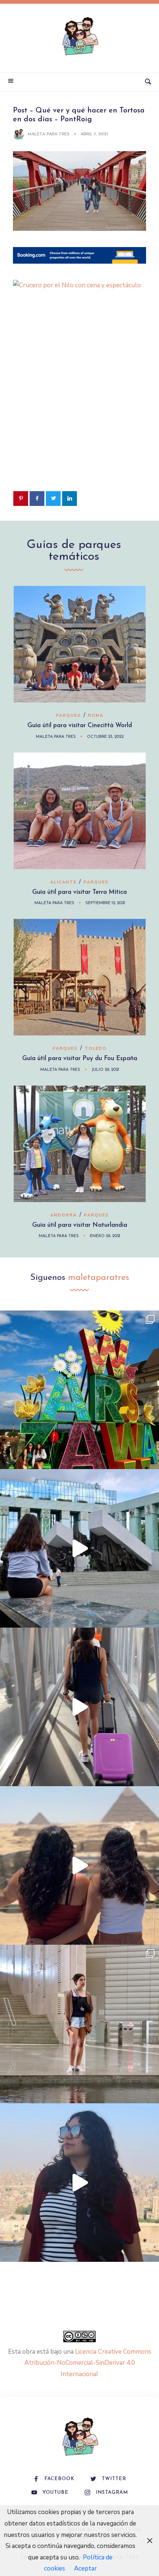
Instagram (112, 2492)
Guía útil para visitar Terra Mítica (79, 892)
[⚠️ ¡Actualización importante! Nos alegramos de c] (79, 2024)
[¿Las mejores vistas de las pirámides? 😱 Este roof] (79, 1865)
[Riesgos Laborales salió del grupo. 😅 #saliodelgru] (79, 2183)
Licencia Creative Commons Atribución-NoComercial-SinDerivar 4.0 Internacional (88, 2363)
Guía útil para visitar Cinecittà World (80, 725)
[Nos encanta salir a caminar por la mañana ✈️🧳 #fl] (79, 1707)
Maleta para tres (49, 134)
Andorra (64, 1215)
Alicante (63, 882)
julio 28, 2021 (105, 1070)
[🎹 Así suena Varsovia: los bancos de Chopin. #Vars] (79, 1548)
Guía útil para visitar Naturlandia (80, 1225)
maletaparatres (99, 1278)
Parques (68, 716)
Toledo (96, 1049)
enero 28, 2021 (105, 1236)
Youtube (55, 2492)
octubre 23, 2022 (105, 737)
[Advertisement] (79, 405)
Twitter (114, 2479)
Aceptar (85, 2568)
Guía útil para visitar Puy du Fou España (80, 1058)
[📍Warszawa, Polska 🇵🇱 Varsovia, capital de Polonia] (79, 1390)
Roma (96, 716)
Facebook (59, 2479)
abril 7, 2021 (94, 134)
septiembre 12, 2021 (105, 903)
